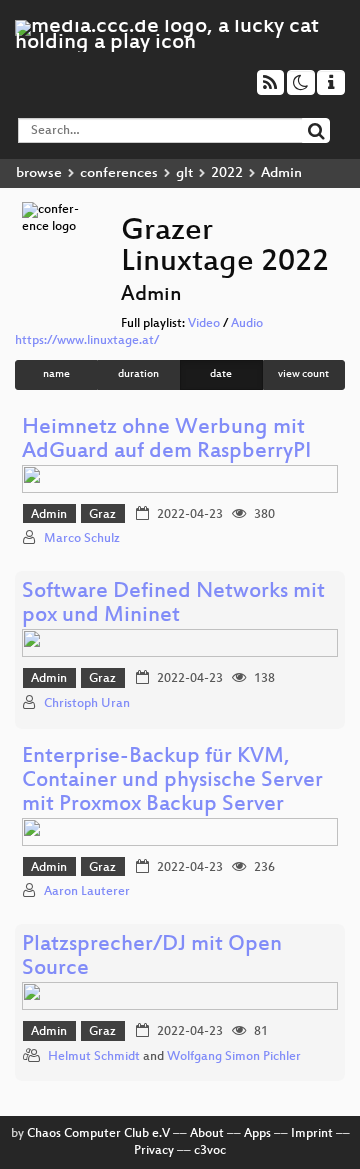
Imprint (312, 1134)
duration (138, 374)
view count (303, 374)
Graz (102, 515)
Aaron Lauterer (87, 892)
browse (39, 173)
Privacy (154, 1151)
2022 (227, 173)
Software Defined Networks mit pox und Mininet (173, 604)
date (221, 374)
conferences (119, 173)
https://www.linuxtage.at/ (87, 341)
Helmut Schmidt (94, 1057)
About (207, 1134)
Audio (247, 324)
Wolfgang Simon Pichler (234, 1057)
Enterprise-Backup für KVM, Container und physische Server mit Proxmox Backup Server (172, 781)
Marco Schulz (82, 539)
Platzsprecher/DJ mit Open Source (152, 957)
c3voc (210, 1151)
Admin (49, 515)
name (56, 374)
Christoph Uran (87, 704)
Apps (257, 1134)
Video (204, 324)
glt (184, 173)
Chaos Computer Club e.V (98, 1134)
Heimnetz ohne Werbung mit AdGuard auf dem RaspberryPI (166, 440)
